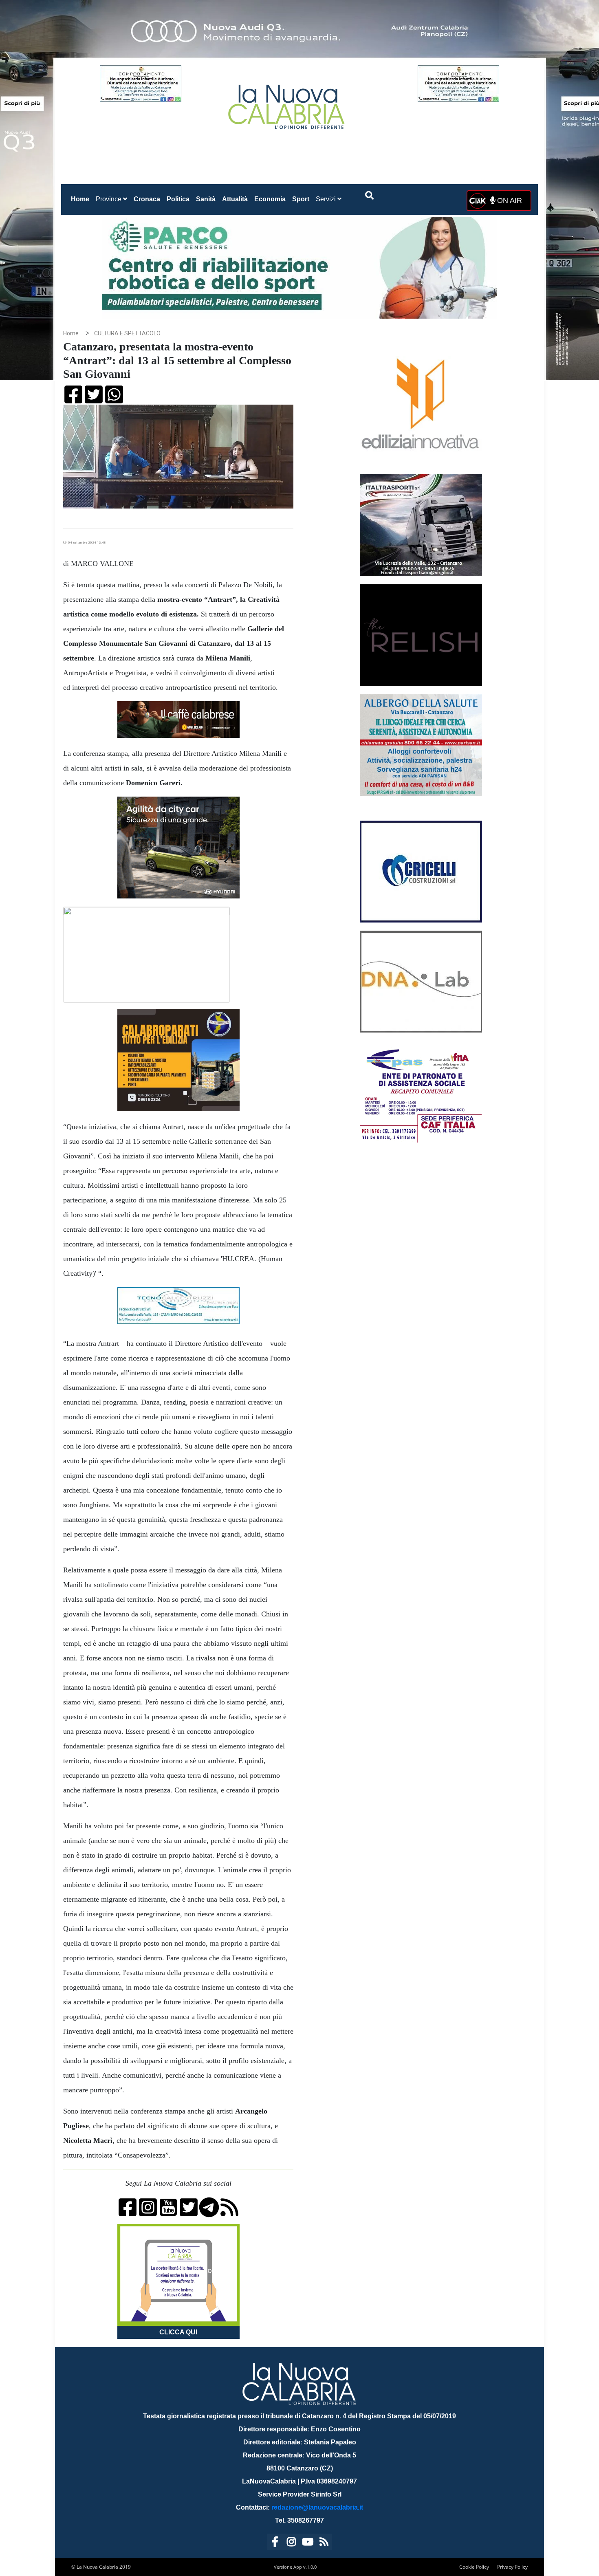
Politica (178, 199)
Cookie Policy (474, 2567)
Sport (301, 199)
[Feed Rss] (324, 2543)
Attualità (235, 199)
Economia (270, 199)
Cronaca (147, 199)
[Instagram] (291, 2543)
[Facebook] (275, 2543)
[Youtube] (308, 2543)
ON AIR (509, 200)
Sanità (206, 199)
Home (82, 199)
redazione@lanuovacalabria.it (317, 2507)
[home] (287, 104)
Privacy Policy (512, 2567)
